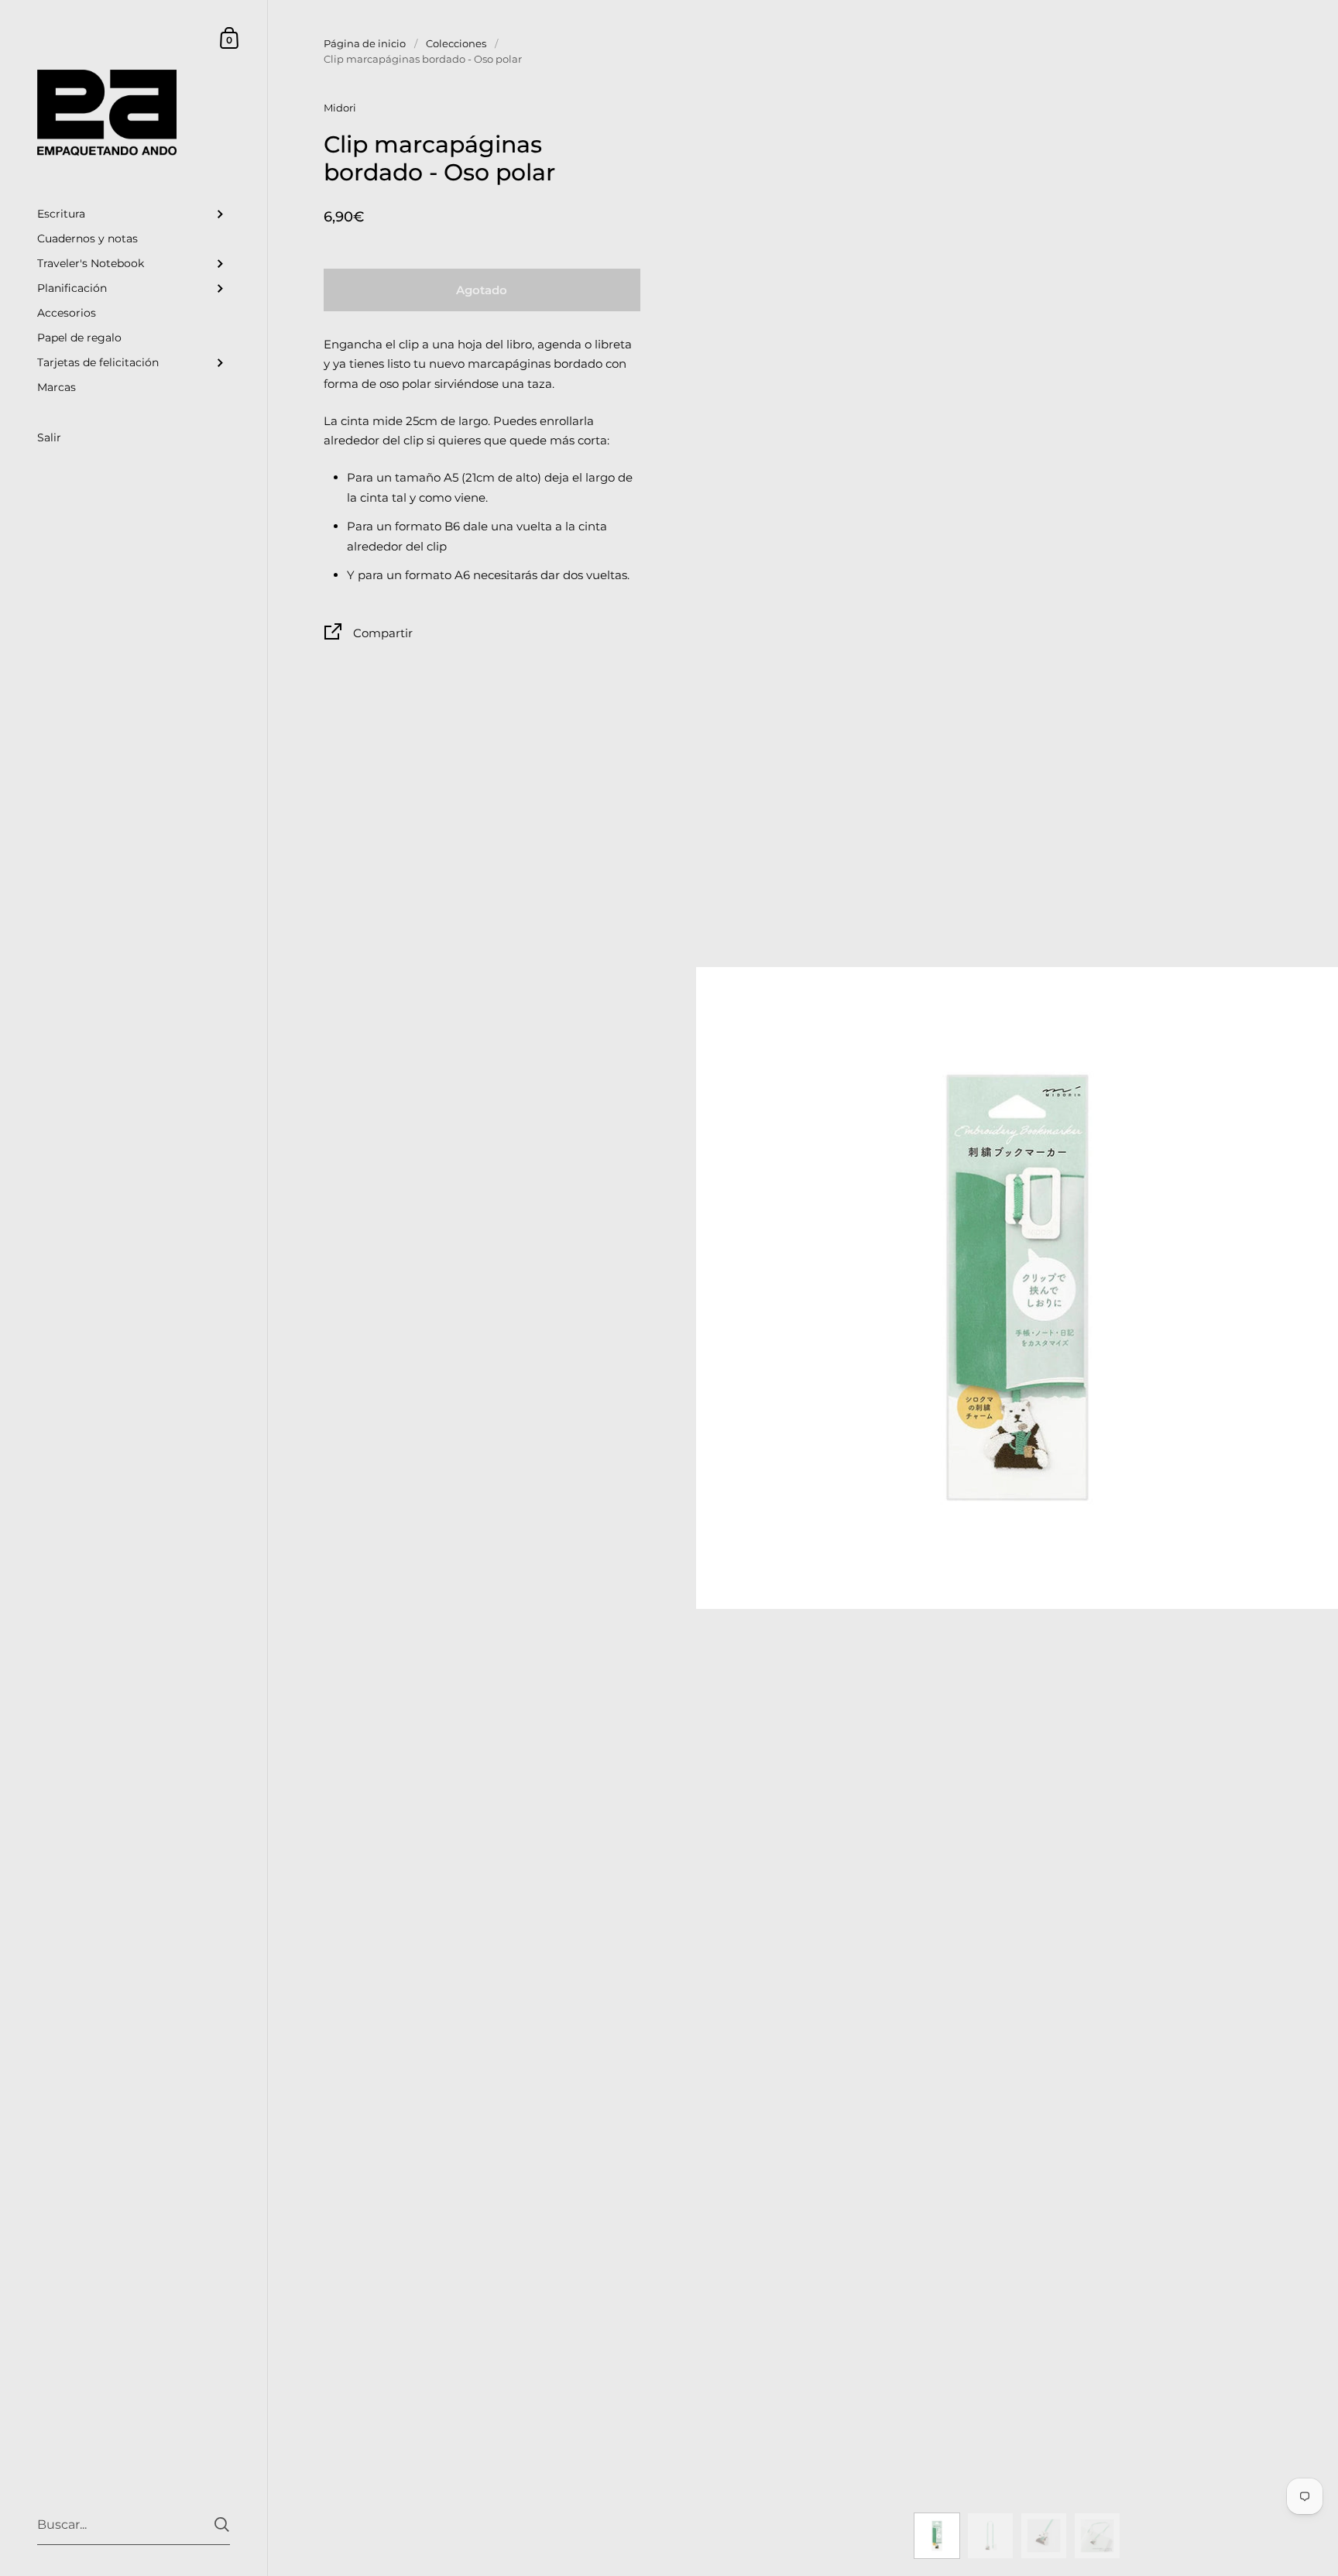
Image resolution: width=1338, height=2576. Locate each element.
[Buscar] (222, 2525)
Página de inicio (365, 43)
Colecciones (456, 43)
